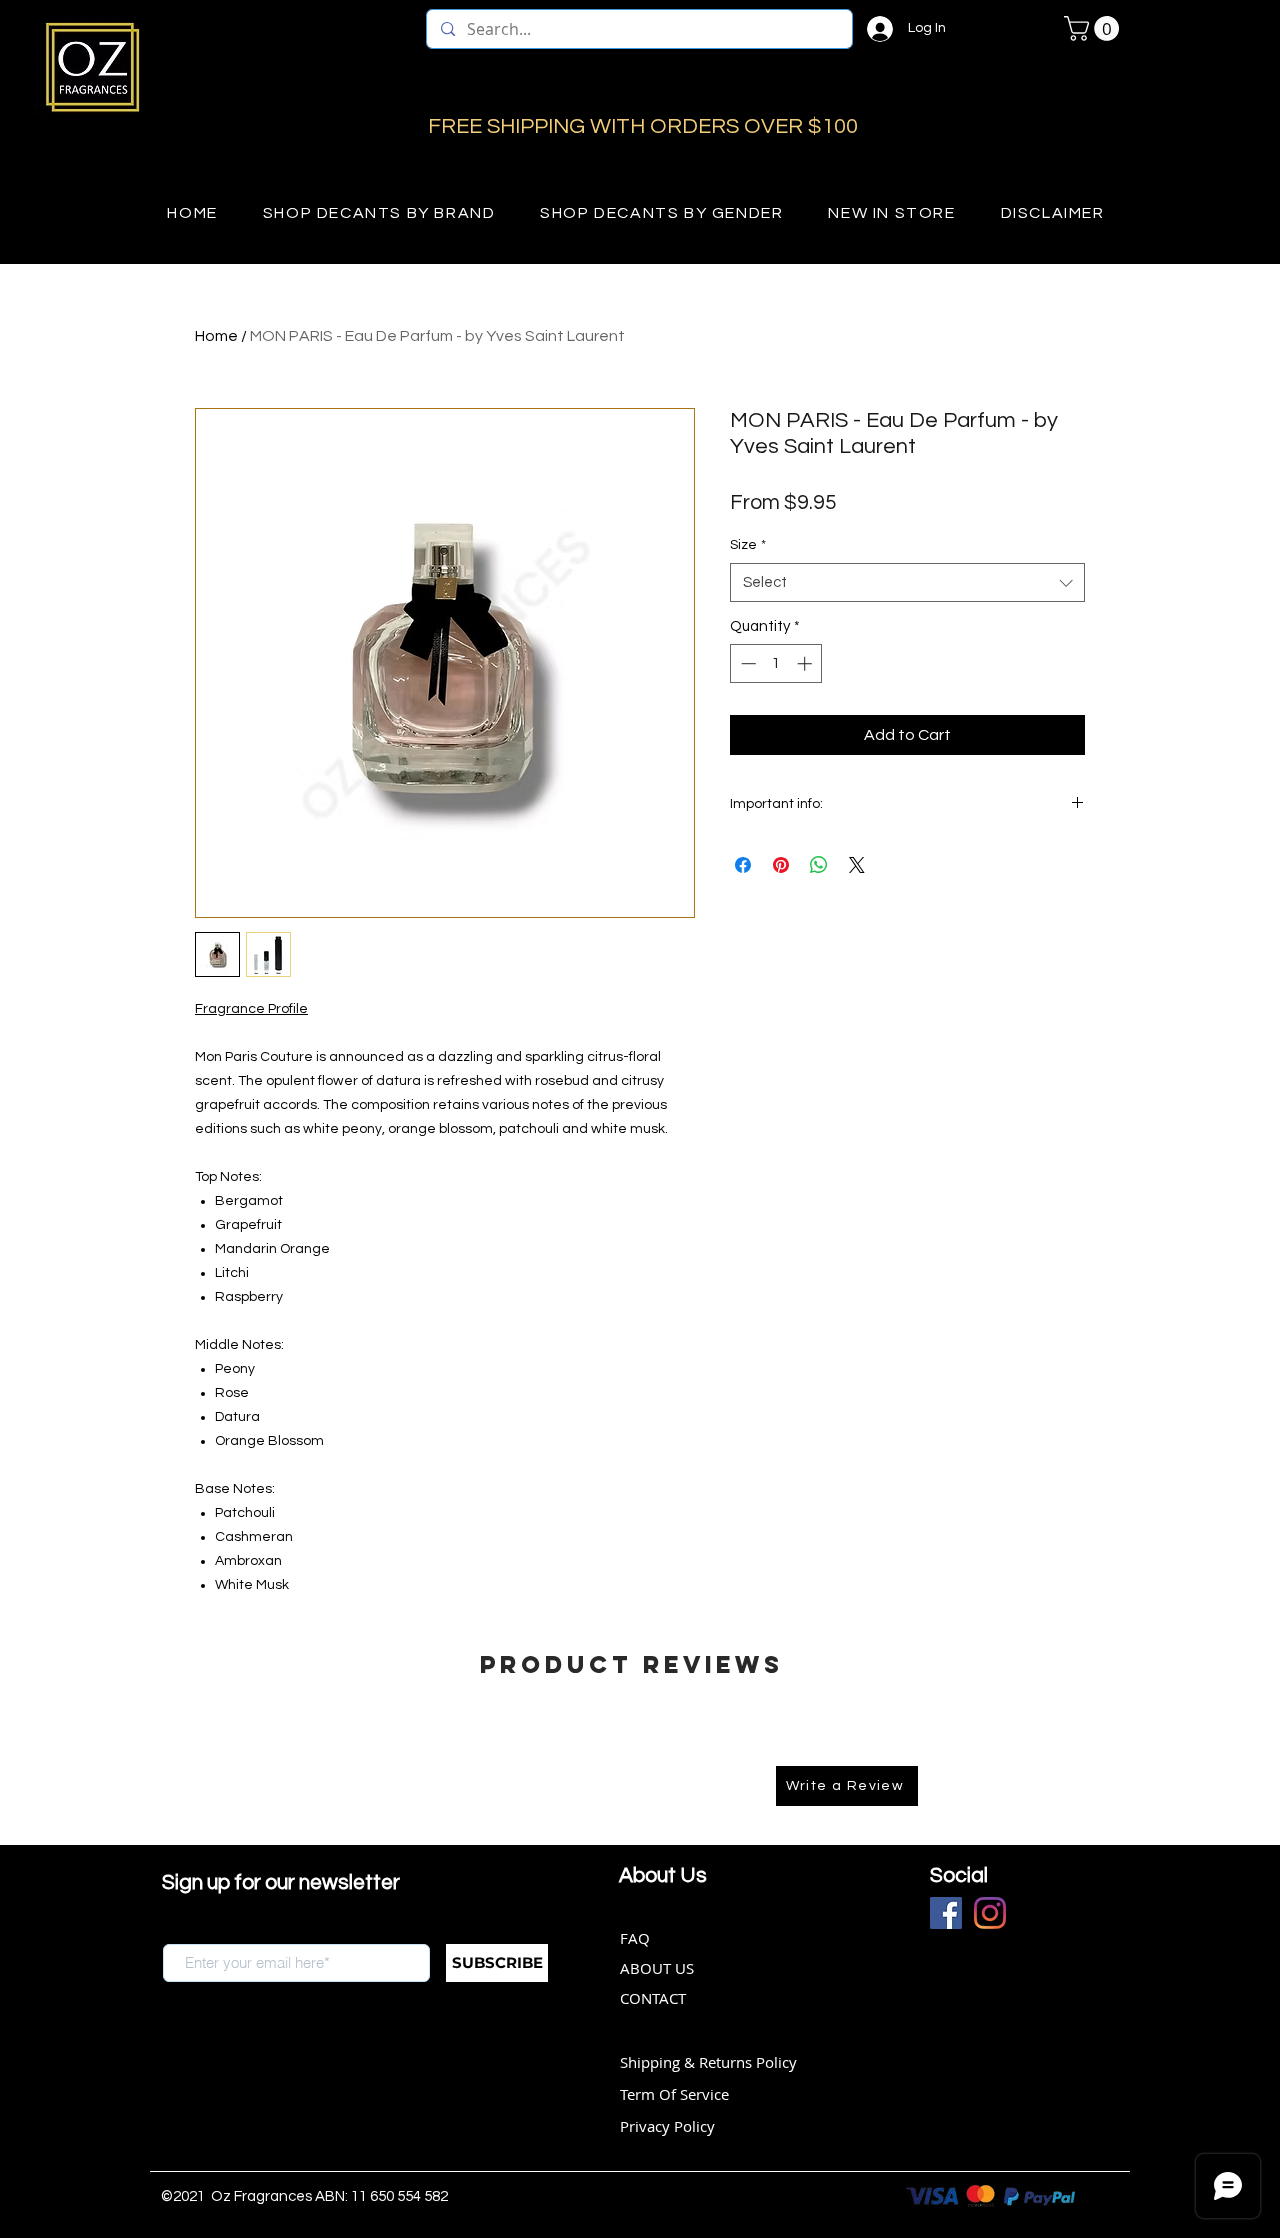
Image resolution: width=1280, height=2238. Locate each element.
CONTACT (653, 1998)
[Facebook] (946, 1913)
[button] (1094, 28)
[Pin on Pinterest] (781, 865)
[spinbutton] (776, 663)
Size (748, 545)
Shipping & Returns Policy (708, 2062)
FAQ (635, 1938)
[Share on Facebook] (743, 865)
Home (216, 336)
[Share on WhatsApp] (819, 865)
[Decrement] (746, 663)
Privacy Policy (667, 2126)
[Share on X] (857, 865)
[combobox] (907, 582)
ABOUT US (657, 1968)
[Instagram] (990, 1913)
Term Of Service (674, 2094)
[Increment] (806, 663)
